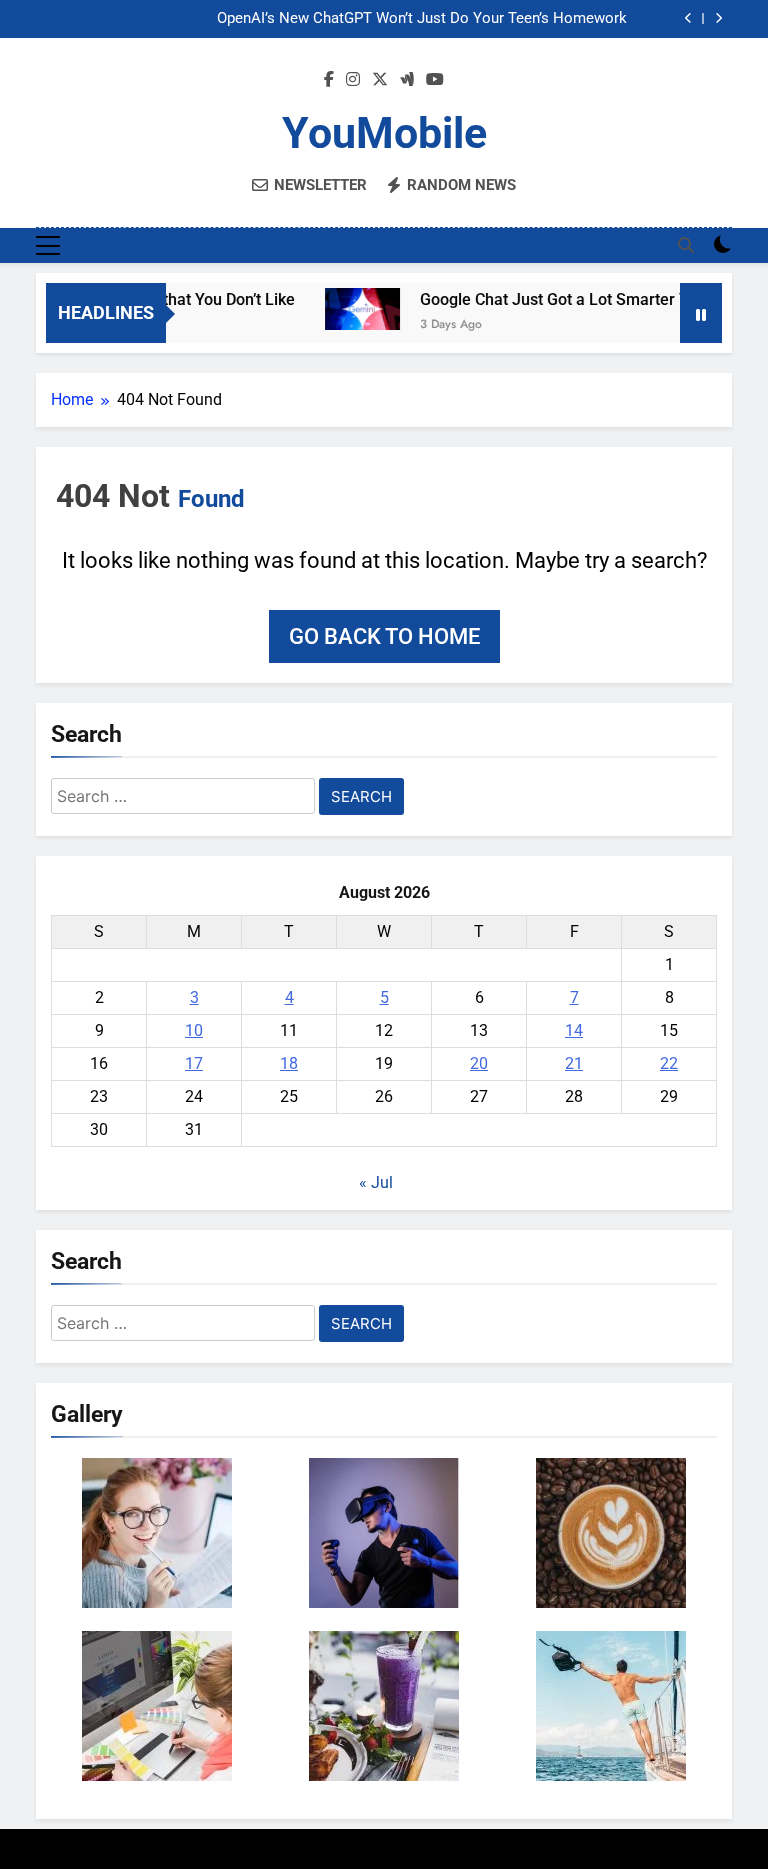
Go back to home (384, 636)
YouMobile (384, 133)
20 (479, 1063)
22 (669, 1063)
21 (574, 1063)
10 (194, 1030)
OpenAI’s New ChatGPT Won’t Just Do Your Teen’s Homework (422, 19)
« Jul (376, 1182)
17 (194, 1063)
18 (289, 1063)
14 (574, 1030)
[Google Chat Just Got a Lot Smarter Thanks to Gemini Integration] (341, 309)
